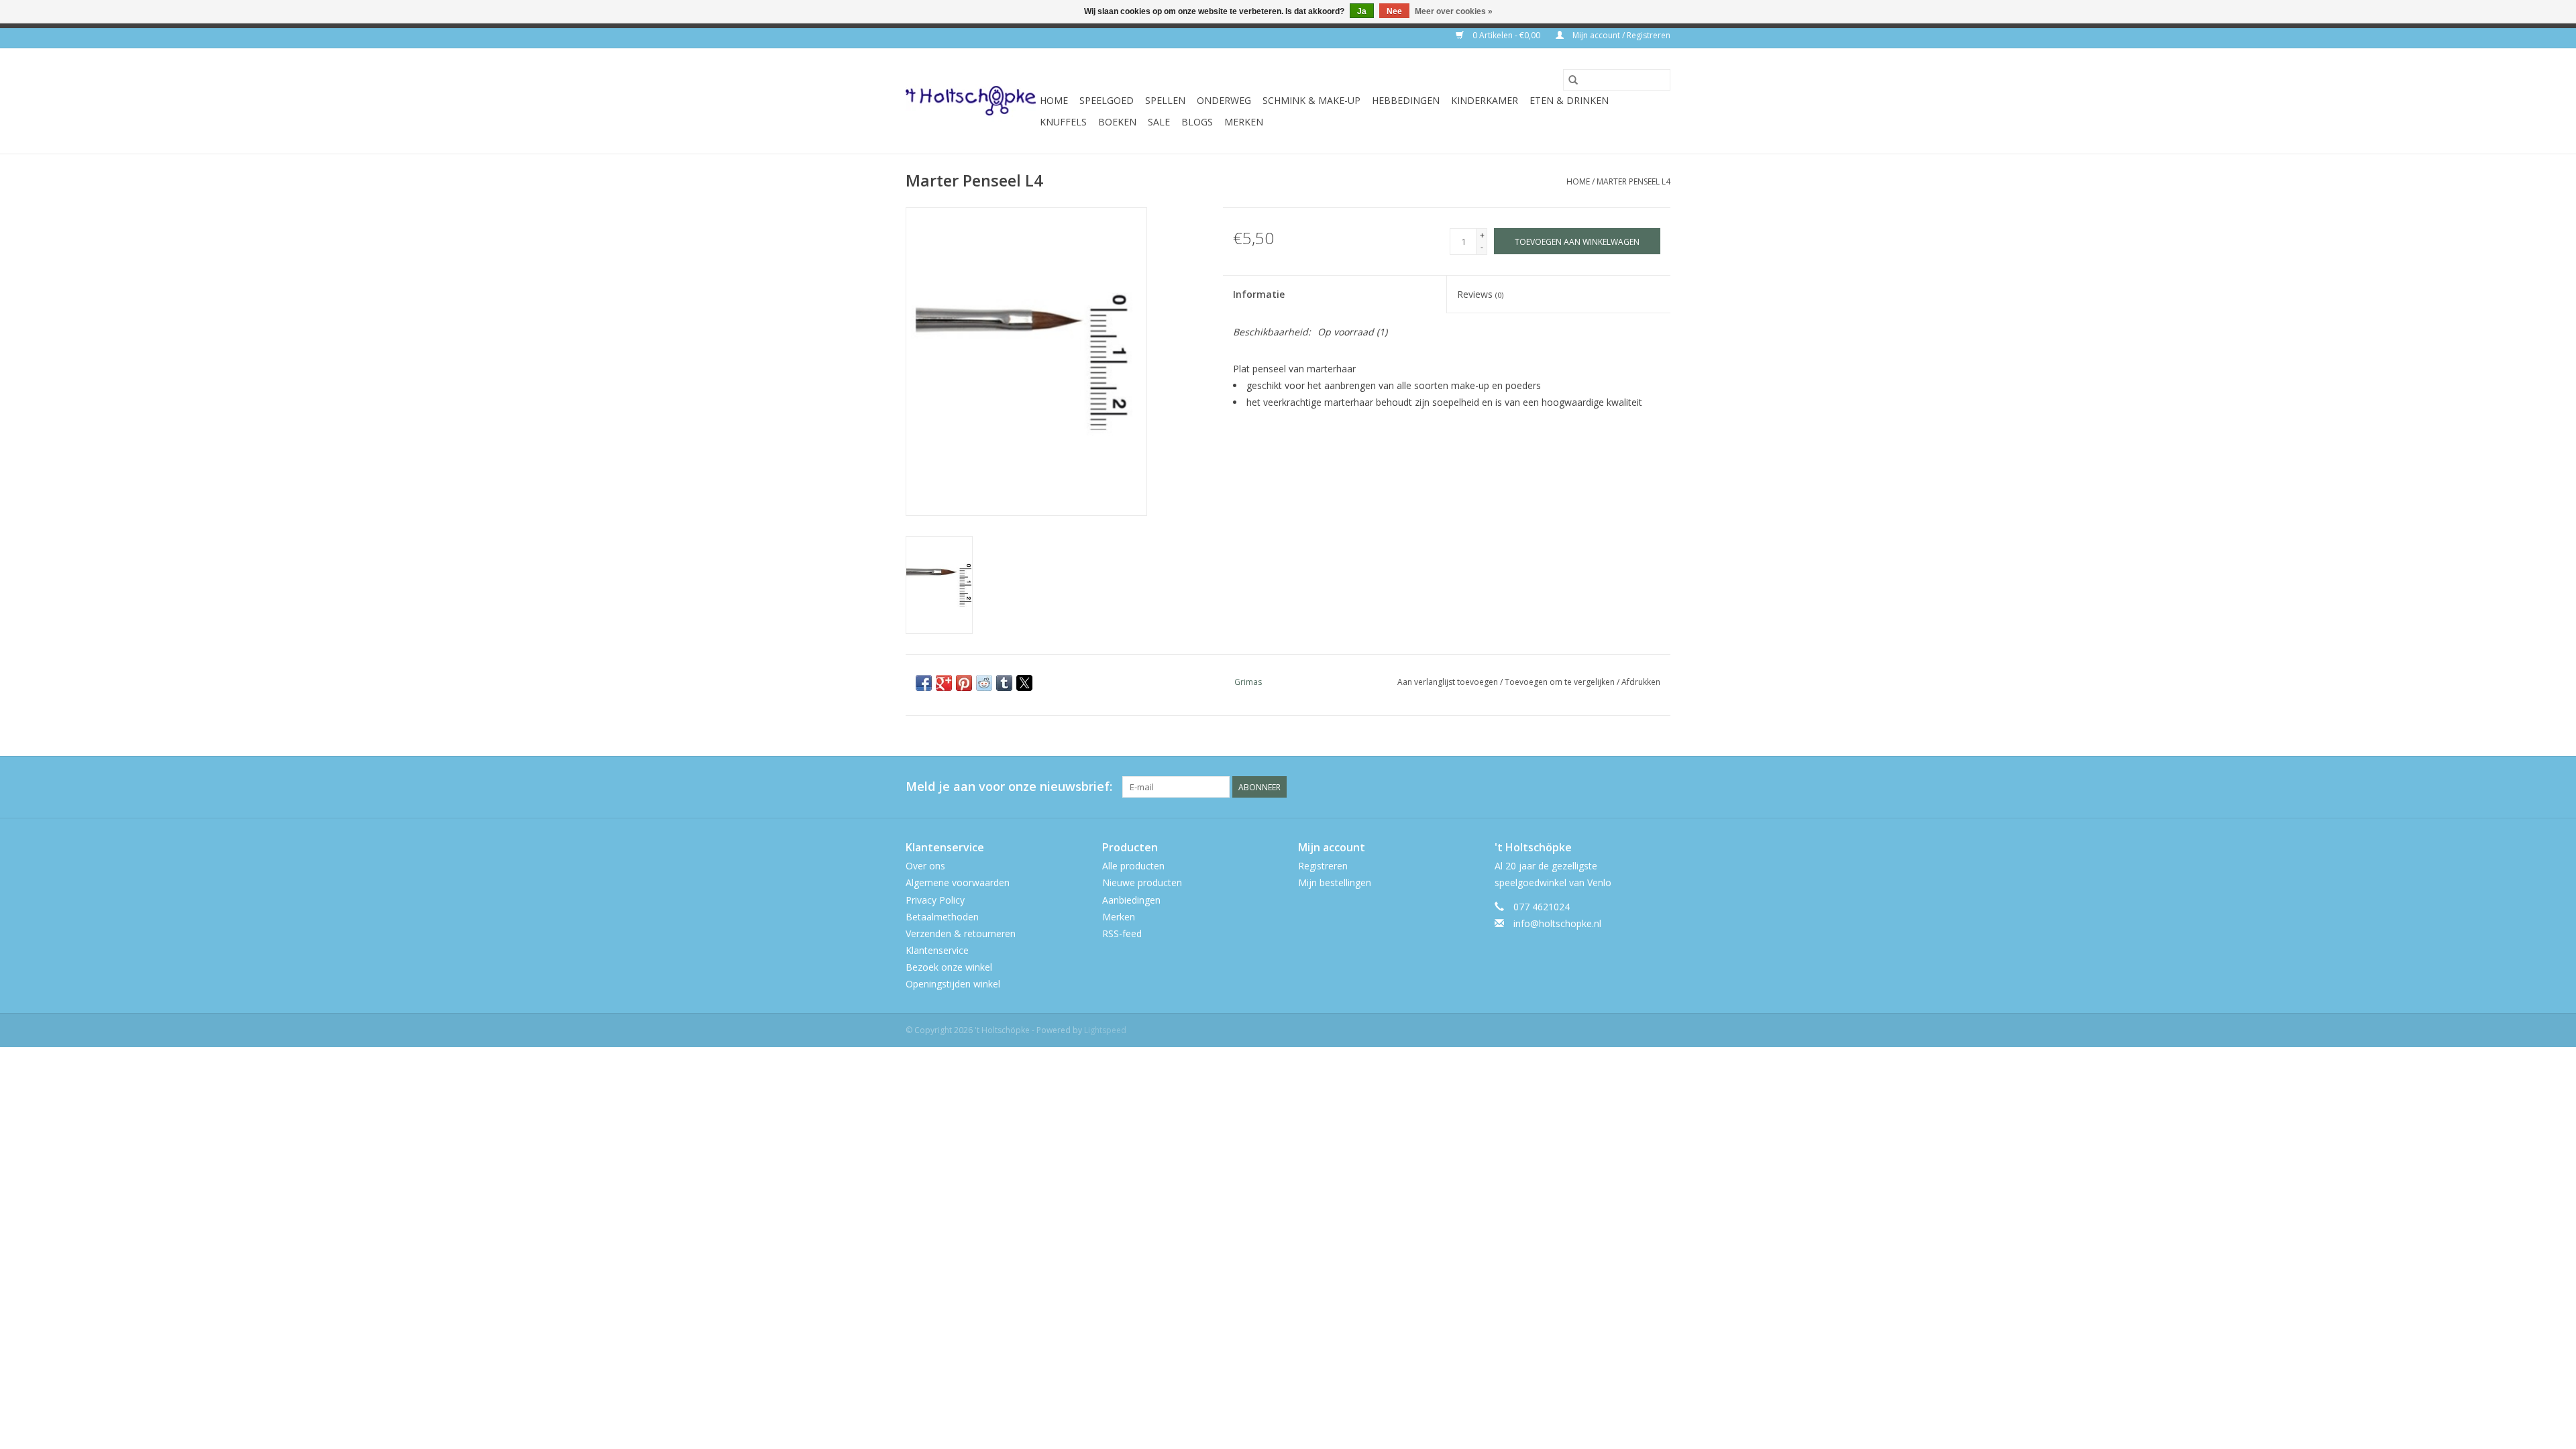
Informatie (1259, 294)
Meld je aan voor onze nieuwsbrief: (1009, 787)
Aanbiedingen (1131, 900)
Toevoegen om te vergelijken (1561, 682)
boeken (1117, 122)
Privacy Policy (935, 900)
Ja (1362, 11)
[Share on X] (1024, 683)
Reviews (1480, 294)
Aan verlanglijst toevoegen (1449, 682)
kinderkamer (1485, 100)
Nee (1394, 11)
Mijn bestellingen (1335, 882)
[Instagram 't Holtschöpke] (1660, 787)
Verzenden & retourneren (961, 933)
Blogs (1197, 122)
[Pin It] (964, 683)
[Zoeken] (1573, 80)
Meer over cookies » (1454, 11)
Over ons (925, 866)
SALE (1159, 122)
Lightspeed (1105, 1030)
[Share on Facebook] (924, 683)
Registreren (1323, 866)
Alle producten (1133, 866)
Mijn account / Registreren (1620, 35)
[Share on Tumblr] (1004, 683)
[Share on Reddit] (984, 683)
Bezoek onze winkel (949, 967)
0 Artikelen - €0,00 (1506, 35)
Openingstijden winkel (953, 984)
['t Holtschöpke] (971, 101)
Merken (1244, 122)
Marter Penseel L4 (1633, 181)
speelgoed (1107, 100)
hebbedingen (1406, 100)
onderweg (1224, 100)
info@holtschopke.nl (1557, 923)
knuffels (1063, 122)
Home (1054, 100)
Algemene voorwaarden (958, 882)
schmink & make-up (1311, 100)
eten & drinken (1569, 100)
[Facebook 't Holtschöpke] (1611, 787)
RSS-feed (1122, 933)
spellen (1165, 100)
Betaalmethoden (942, 917)
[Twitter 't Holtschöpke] (1635, 787)
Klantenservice (937, 950)
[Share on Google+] (944, 683)
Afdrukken (1641, 682)
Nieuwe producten (1142, 882)
